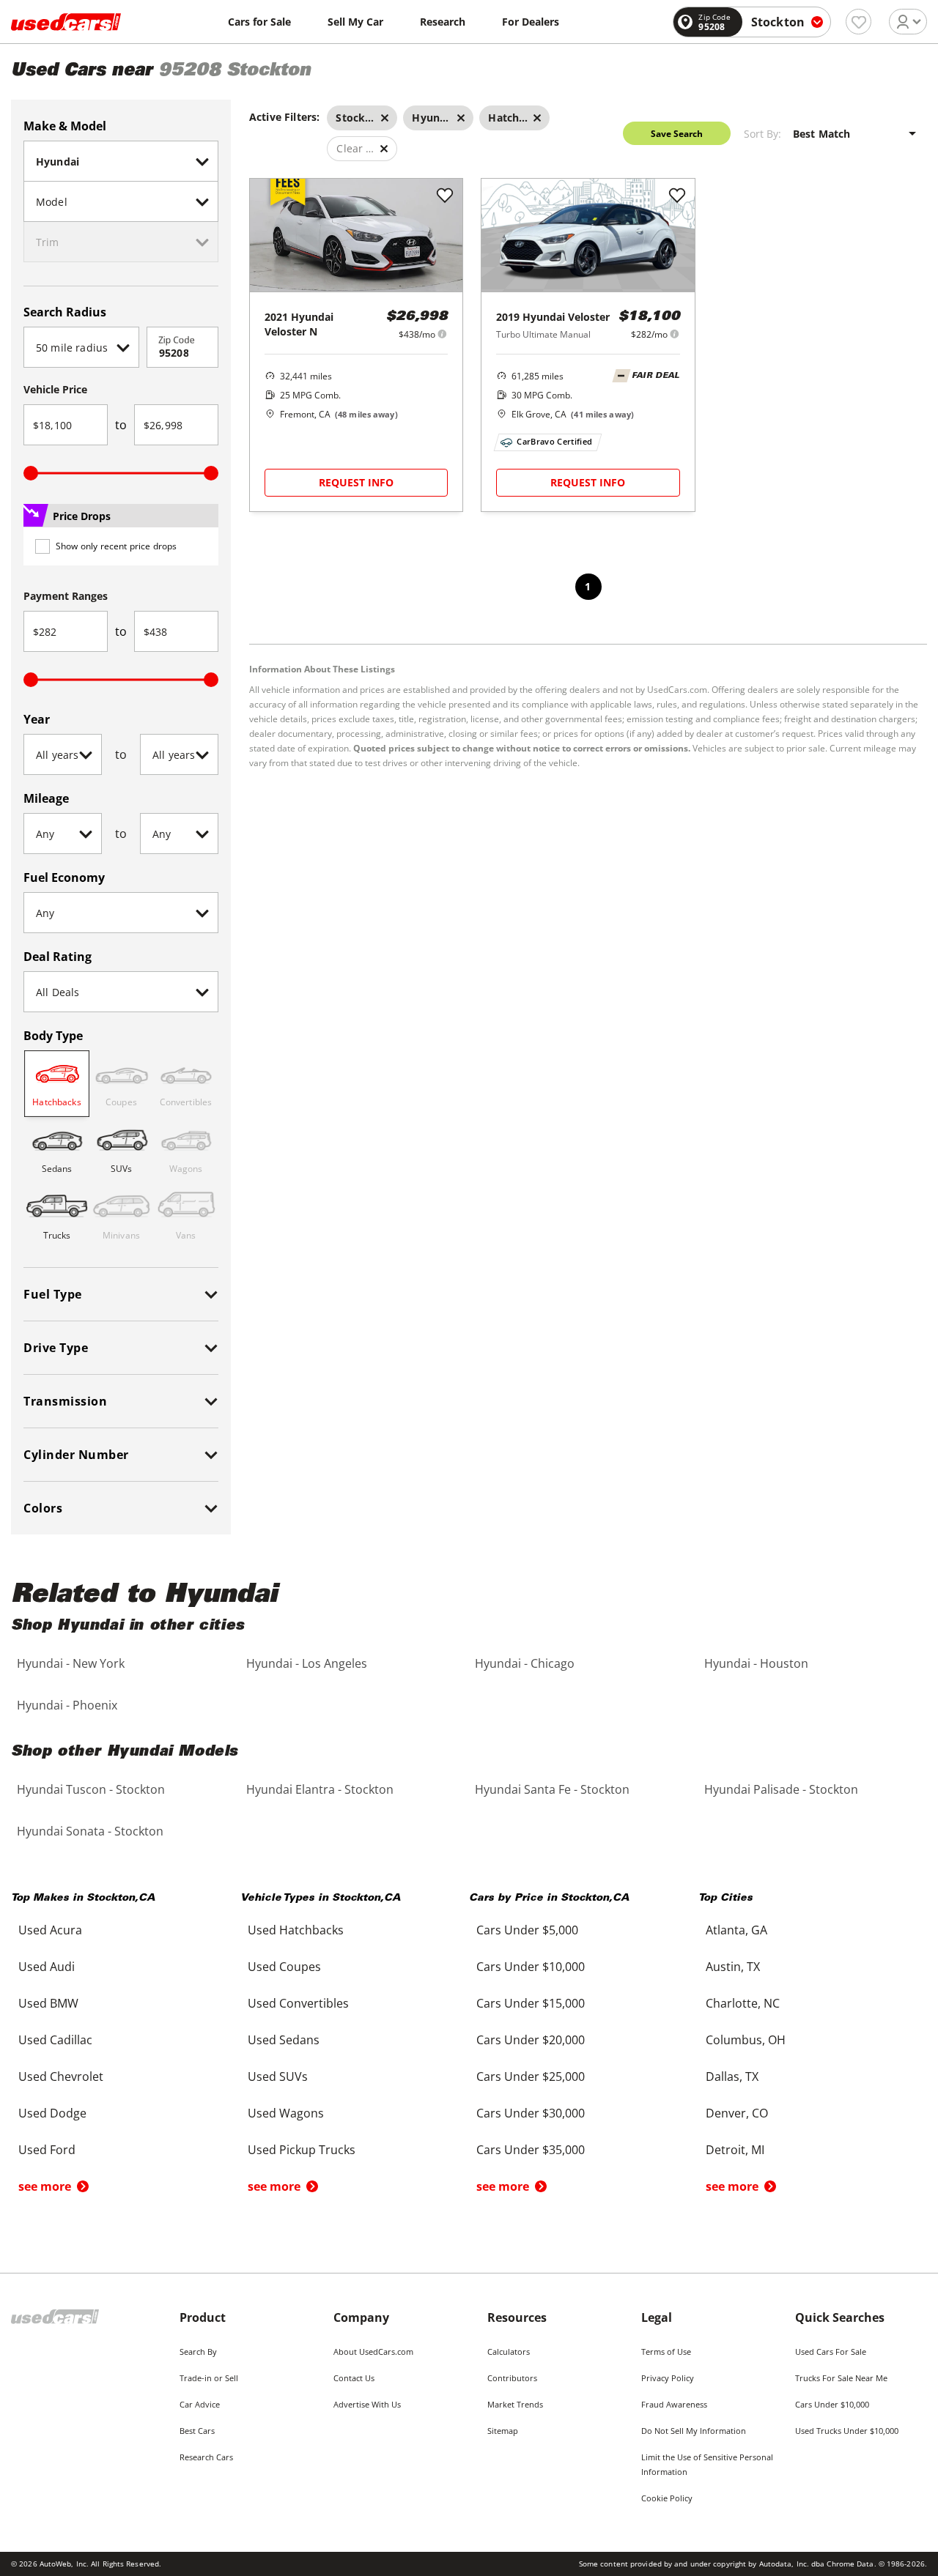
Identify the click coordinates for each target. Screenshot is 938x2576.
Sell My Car (355, 22)
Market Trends (515, 2404)
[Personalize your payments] (442, 334)
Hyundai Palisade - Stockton (781, 1789)
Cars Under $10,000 (832, 2404)
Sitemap (503, 2431)
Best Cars (197, 2431)
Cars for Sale (259, 22)
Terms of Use (666, 2352)
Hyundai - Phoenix (67, 1705)
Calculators (509, 2352)
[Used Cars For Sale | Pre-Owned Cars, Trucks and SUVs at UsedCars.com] (66, 22)
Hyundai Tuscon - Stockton (91, 1789)
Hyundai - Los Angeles (307, 1663)
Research (443, 22)
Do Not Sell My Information (694, 2431)
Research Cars (206, 2457)
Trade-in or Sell (209, 2378)
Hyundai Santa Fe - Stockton (552, 1789)
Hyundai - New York (71, 1663)
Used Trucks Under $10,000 (847, 2431)
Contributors (512, 2378)
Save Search (677, 134)
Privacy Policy (668, 2378)
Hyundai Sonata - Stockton (90, 1831)
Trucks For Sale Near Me (841, 2378)
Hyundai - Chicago (525, 1663)
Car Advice (200, 2404)
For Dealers (531, 22)
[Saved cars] (858, 22)
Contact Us (354, 2378)
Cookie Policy (667, 2498)
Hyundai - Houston (756, 1663)
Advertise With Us (367, 2404)
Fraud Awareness (674, 2404)
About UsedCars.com (373, 2352)
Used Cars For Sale (831, 2352)
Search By (198, 2352)
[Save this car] (445, 196)
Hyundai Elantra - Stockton (320, 1789)
